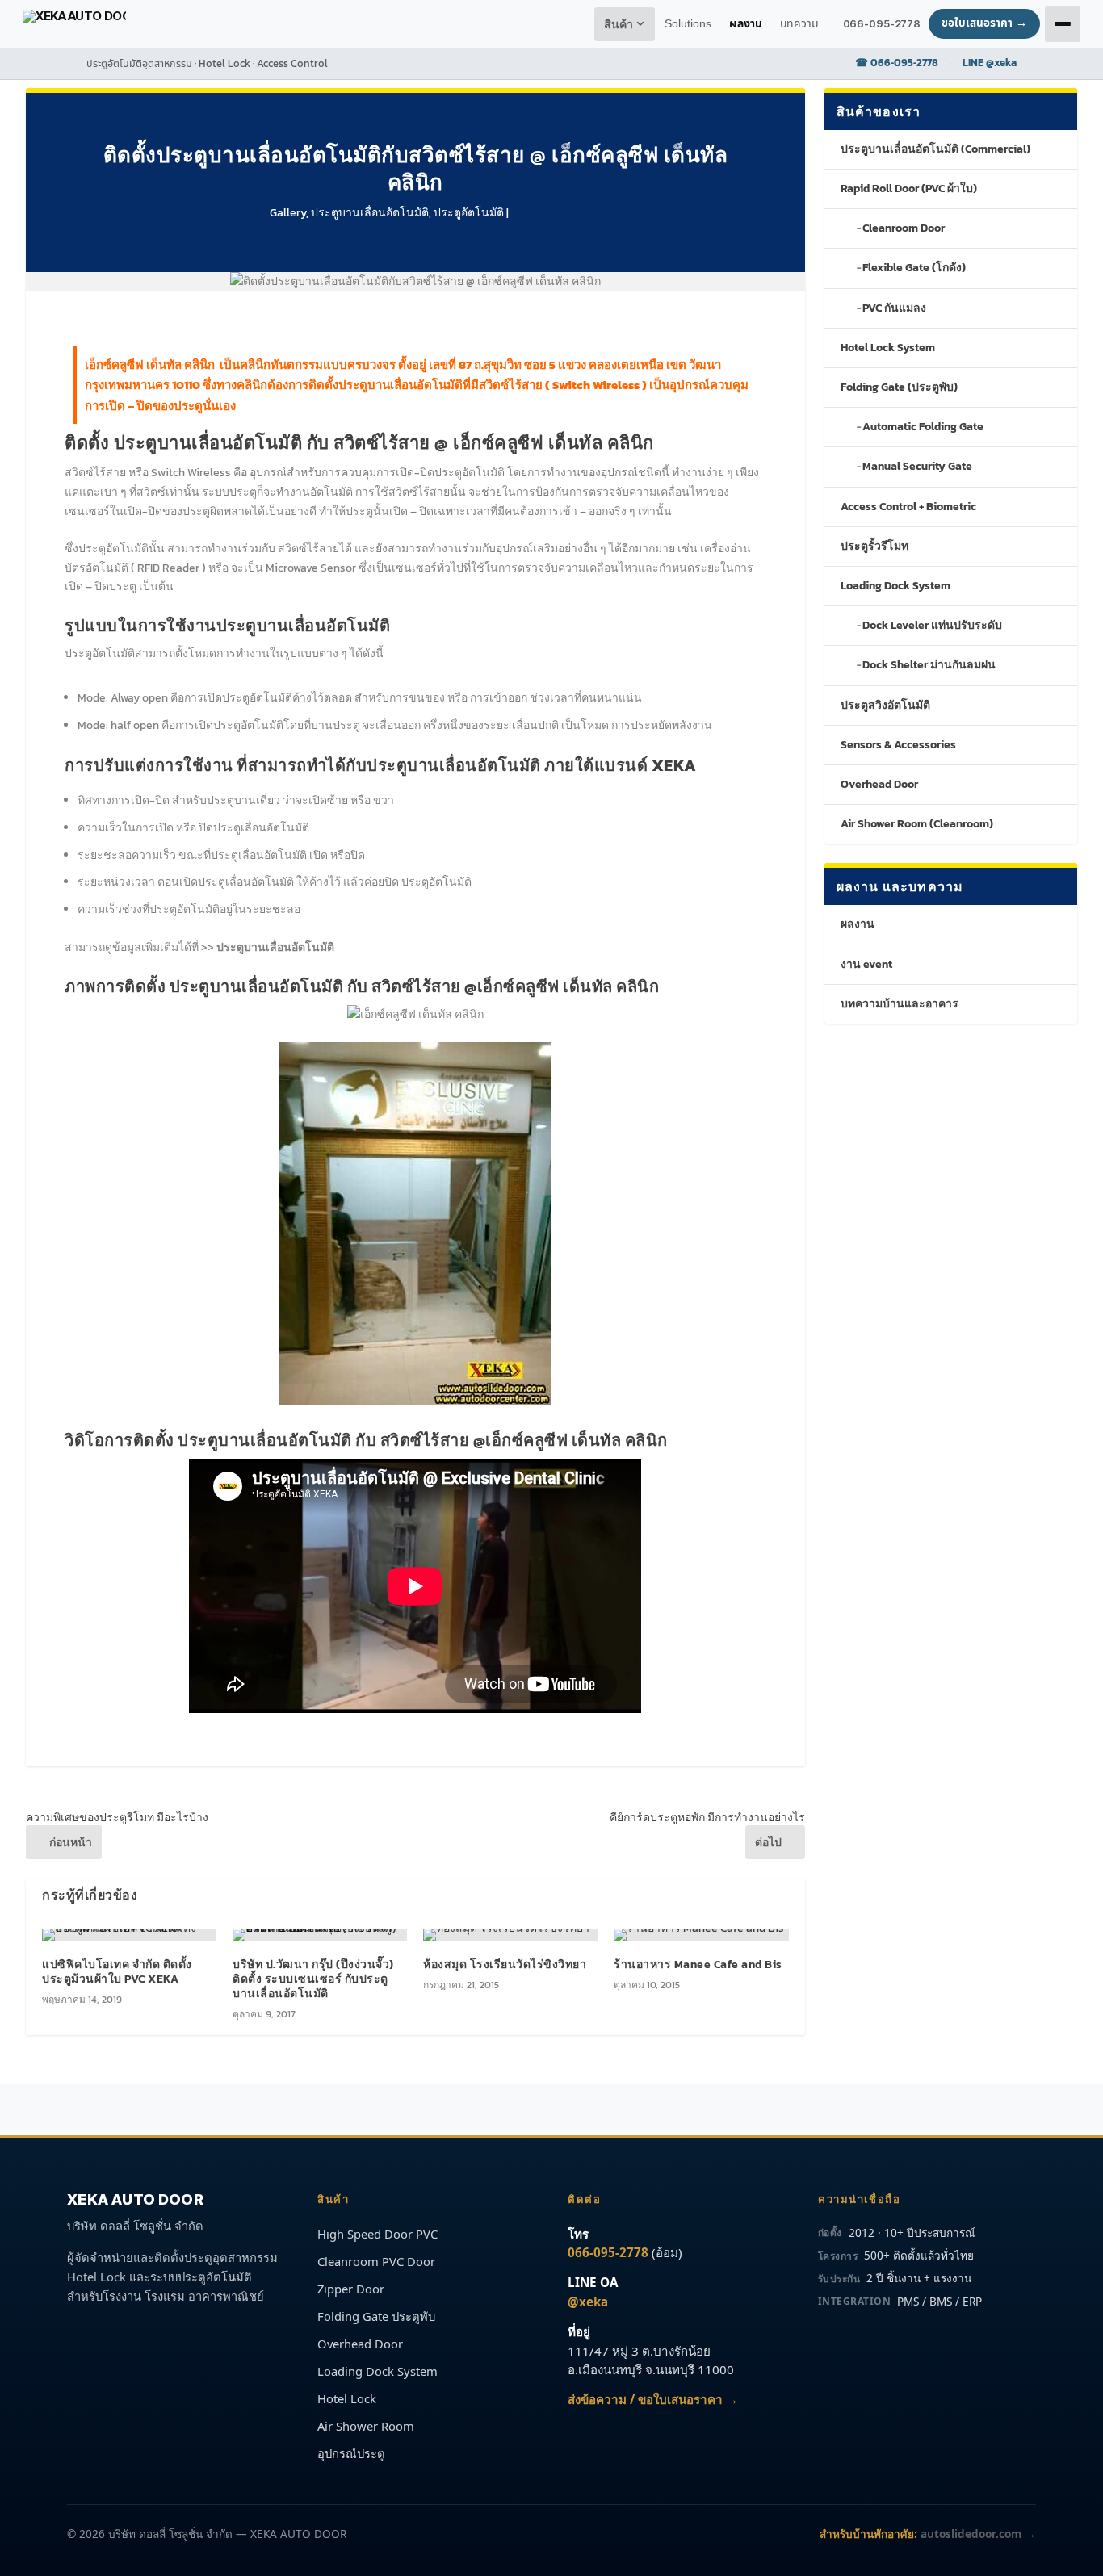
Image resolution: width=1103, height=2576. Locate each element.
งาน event (866, 964)
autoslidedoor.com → (978, 2534)
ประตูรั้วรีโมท (874, 546)
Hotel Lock (347, 2398)
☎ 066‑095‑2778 (897, 63)
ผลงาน (858, 924)
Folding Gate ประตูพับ (376, 2316)
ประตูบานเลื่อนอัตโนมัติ (370, 213)
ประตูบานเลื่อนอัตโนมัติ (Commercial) (935, 149)
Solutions (688, 24)
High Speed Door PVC (377, 2234)
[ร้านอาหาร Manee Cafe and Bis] (701, 1935)
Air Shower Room (366, 2426)
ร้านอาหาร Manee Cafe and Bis (698, 1964)
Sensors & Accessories (898, 745)
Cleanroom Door (904, 228)
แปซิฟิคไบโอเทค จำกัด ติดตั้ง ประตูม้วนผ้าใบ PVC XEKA (117, 1972)
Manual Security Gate (917, 466)
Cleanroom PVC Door (376, 2261)
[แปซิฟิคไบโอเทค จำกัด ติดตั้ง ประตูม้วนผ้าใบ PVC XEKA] (129, 1935)
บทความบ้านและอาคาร (900, 1004)
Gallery (288, 213)
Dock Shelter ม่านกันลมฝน (929, 665)
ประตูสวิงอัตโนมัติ (885, 705)
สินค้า (620, 25)
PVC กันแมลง (894, 308)
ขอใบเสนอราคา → (984, 23)
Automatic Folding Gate (923, 427)
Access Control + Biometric (908, 507)
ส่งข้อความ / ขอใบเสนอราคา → (653, 2399)
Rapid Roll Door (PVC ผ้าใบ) (909, 188)
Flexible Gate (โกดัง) (914, 268)
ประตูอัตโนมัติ (469, 213)
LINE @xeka (990, 63)
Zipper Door (351, 2289)
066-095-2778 (882, 23)
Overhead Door (879, 784)
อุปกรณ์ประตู (351, 2453)
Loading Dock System (895, 586)
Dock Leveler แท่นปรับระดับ (932, 625)
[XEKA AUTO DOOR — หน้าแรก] (74, 24)
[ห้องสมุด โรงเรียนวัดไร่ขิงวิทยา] (510, 1935)
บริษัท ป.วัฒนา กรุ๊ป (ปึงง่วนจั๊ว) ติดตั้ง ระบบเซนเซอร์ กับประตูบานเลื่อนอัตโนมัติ (313, 1979)
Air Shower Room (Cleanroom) (917, 824)
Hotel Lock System (888, 348)
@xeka (588, 2302)
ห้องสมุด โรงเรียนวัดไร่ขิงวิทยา (505, 1964)
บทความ (799, 24)
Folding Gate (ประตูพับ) (899, 387)
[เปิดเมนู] (1063, 24)
